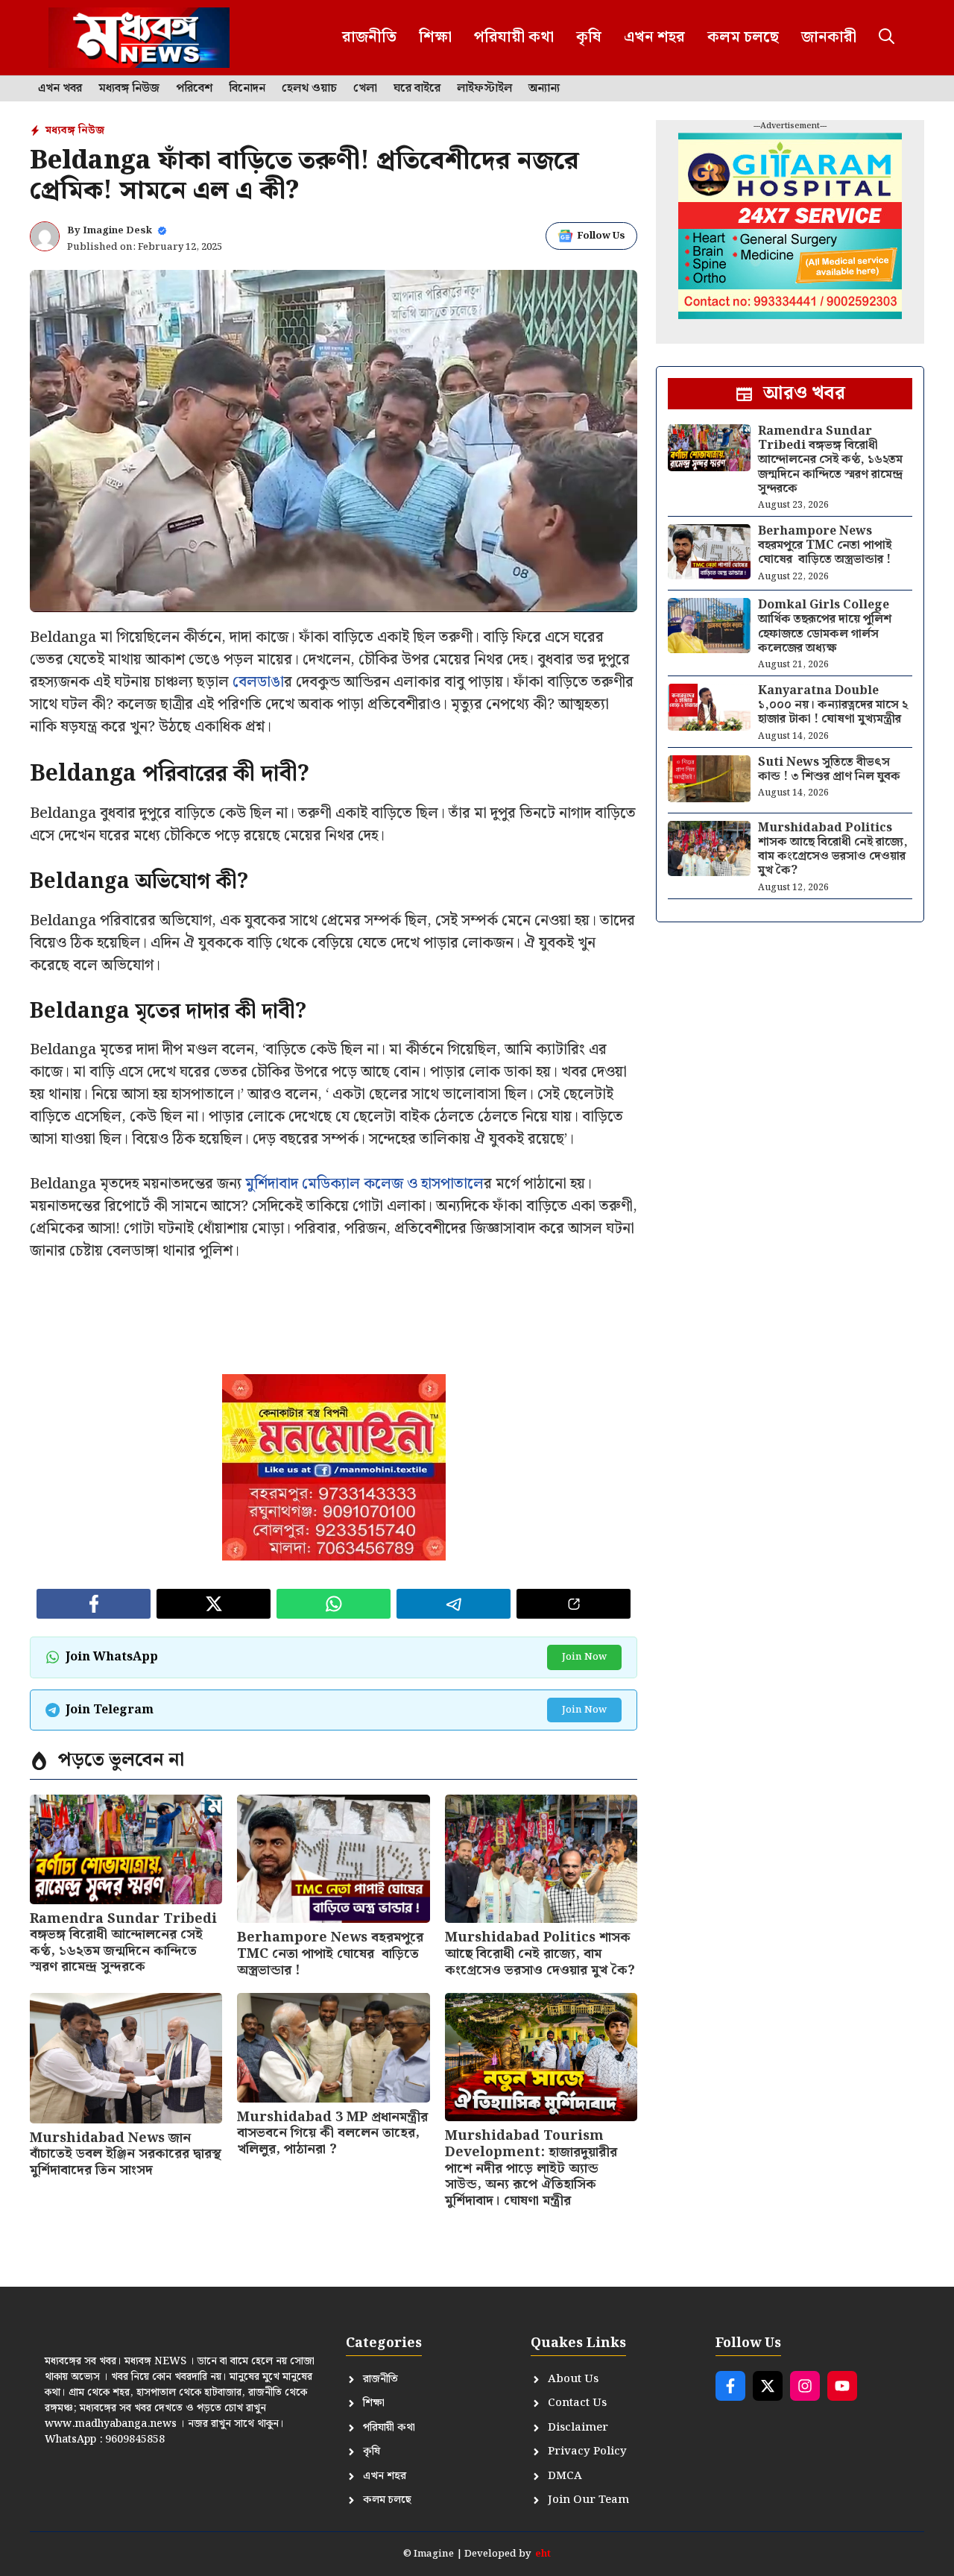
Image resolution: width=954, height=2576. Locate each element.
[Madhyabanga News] (139, 38)
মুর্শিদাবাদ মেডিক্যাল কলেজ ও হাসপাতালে (364, 1184)
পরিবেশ (194, 89)
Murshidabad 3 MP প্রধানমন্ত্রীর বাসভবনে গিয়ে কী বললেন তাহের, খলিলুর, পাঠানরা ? (332, 2133)
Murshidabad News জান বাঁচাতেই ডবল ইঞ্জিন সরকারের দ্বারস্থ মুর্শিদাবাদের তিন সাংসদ (126, 2154)
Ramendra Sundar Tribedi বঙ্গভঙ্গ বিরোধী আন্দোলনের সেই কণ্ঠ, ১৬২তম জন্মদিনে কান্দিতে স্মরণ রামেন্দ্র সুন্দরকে (123, 1943)
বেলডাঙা (258, 682)
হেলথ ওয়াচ (309, 89)
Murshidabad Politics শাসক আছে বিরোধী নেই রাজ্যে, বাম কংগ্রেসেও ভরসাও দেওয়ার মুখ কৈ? (540, 1953)
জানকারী (829, 37)
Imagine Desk (117, 231)
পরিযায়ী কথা (514, 37)
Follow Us (601, 236)
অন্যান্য (544, 89)
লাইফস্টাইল (484, 89)
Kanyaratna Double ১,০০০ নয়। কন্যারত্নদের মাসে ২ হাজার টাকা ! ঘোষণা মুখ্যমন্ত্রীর (833, 705)
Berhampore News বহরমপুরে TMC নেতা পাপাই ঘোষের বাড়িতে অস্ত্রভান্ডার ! (330, 1953)
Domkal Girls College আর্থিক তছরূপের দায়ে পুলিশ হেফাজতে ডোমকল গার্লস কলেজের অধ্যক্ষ (825, 627)
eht (543, 2554)
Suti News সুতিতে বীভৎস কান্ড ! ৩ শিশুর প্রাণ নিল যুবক (829, 769)
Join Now (584, 1657)
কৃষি (589, 37)
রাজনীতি (369, 37)
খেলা (365, 89)
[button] (887, 38)
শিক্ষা (435, 37)
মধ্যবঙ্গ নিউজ (129, 89)
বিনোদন (247, 89)
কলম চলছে (743, 37)
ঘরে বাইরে (417, 89)
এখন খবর (60, 89)
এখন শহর (654, 37)
